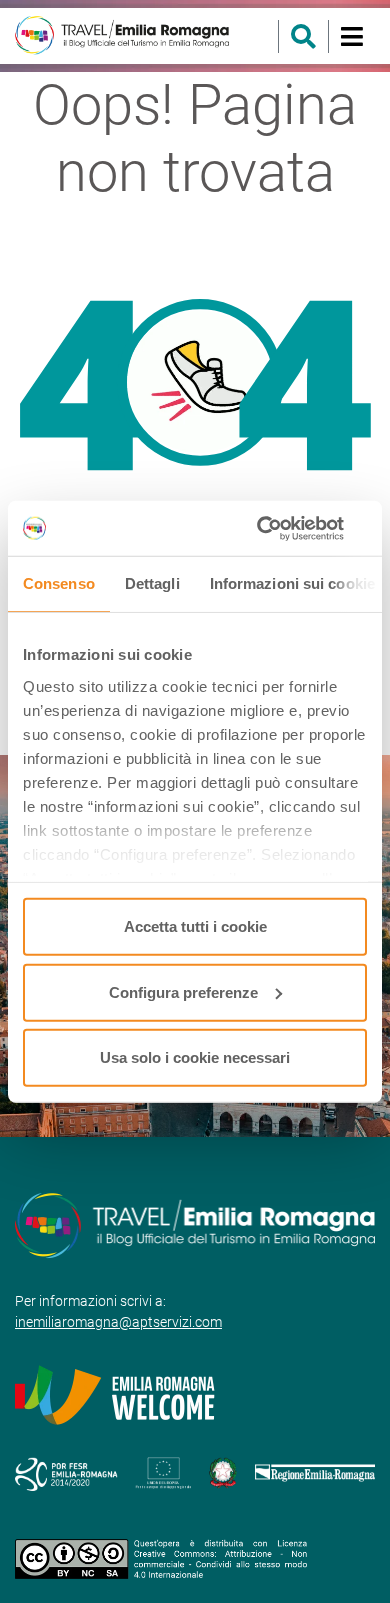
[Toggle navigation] (351, 36)
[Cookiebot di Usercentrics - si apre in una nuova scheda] (280, 528)
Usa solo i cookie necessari (195, 1057)
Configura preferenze (183, 991)
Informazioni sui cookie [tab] (292, 583)
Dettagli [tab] (152, 583)
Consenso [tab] (59, 583)
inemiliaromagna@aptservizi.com (118, 1322)
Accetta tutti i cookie (195, 926)
